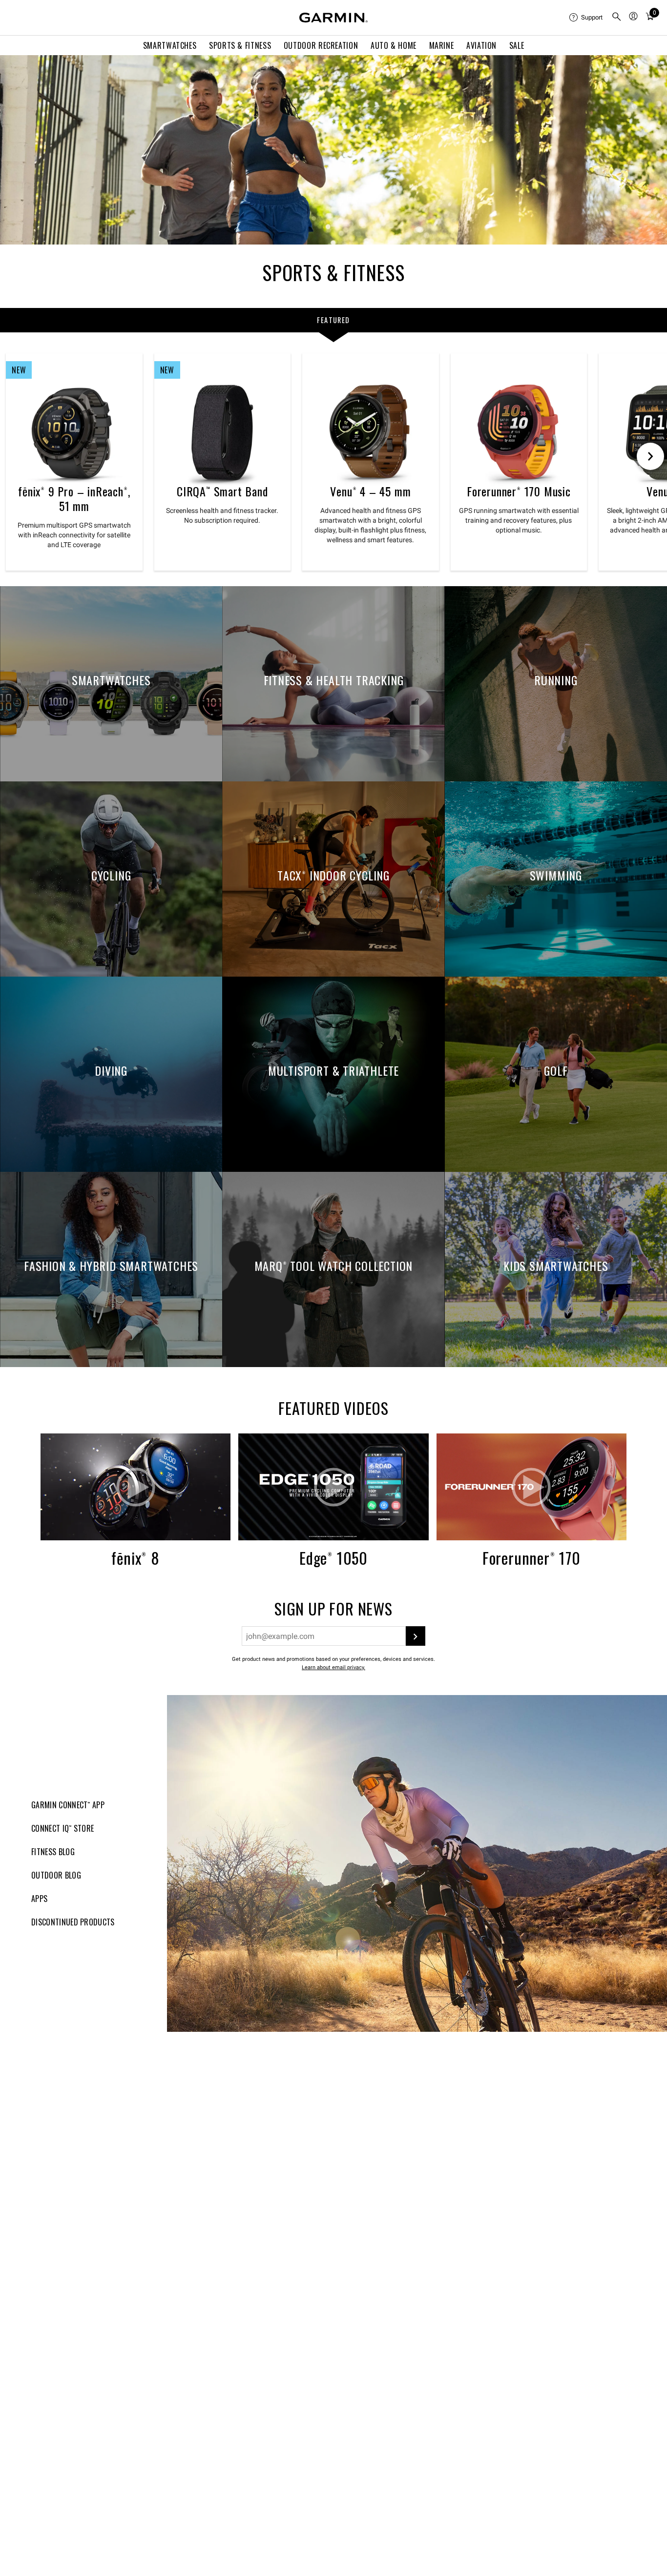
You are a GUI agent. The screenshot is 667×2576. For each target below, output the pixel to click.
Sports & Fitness (240, 45)
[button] (135, 1487)
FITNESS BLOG (53, 1852)
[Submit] (416, 1636)
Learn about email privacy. (333, 1667)
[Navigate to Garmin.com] (333, 18)
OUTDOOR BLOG (56, 1875)
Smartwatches (170, 45)
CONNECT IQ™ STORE (63, 1828)
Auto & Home (394, 45)
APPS (39, 1899)
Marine (442, 45)
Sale (517, 45)
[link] (333, 150)
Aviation (481, 45)
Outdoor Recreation (321, 45)
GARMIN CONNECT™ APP (68, 1805)
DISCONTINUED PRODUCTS (73, 1922)
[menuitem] (586, 18)
